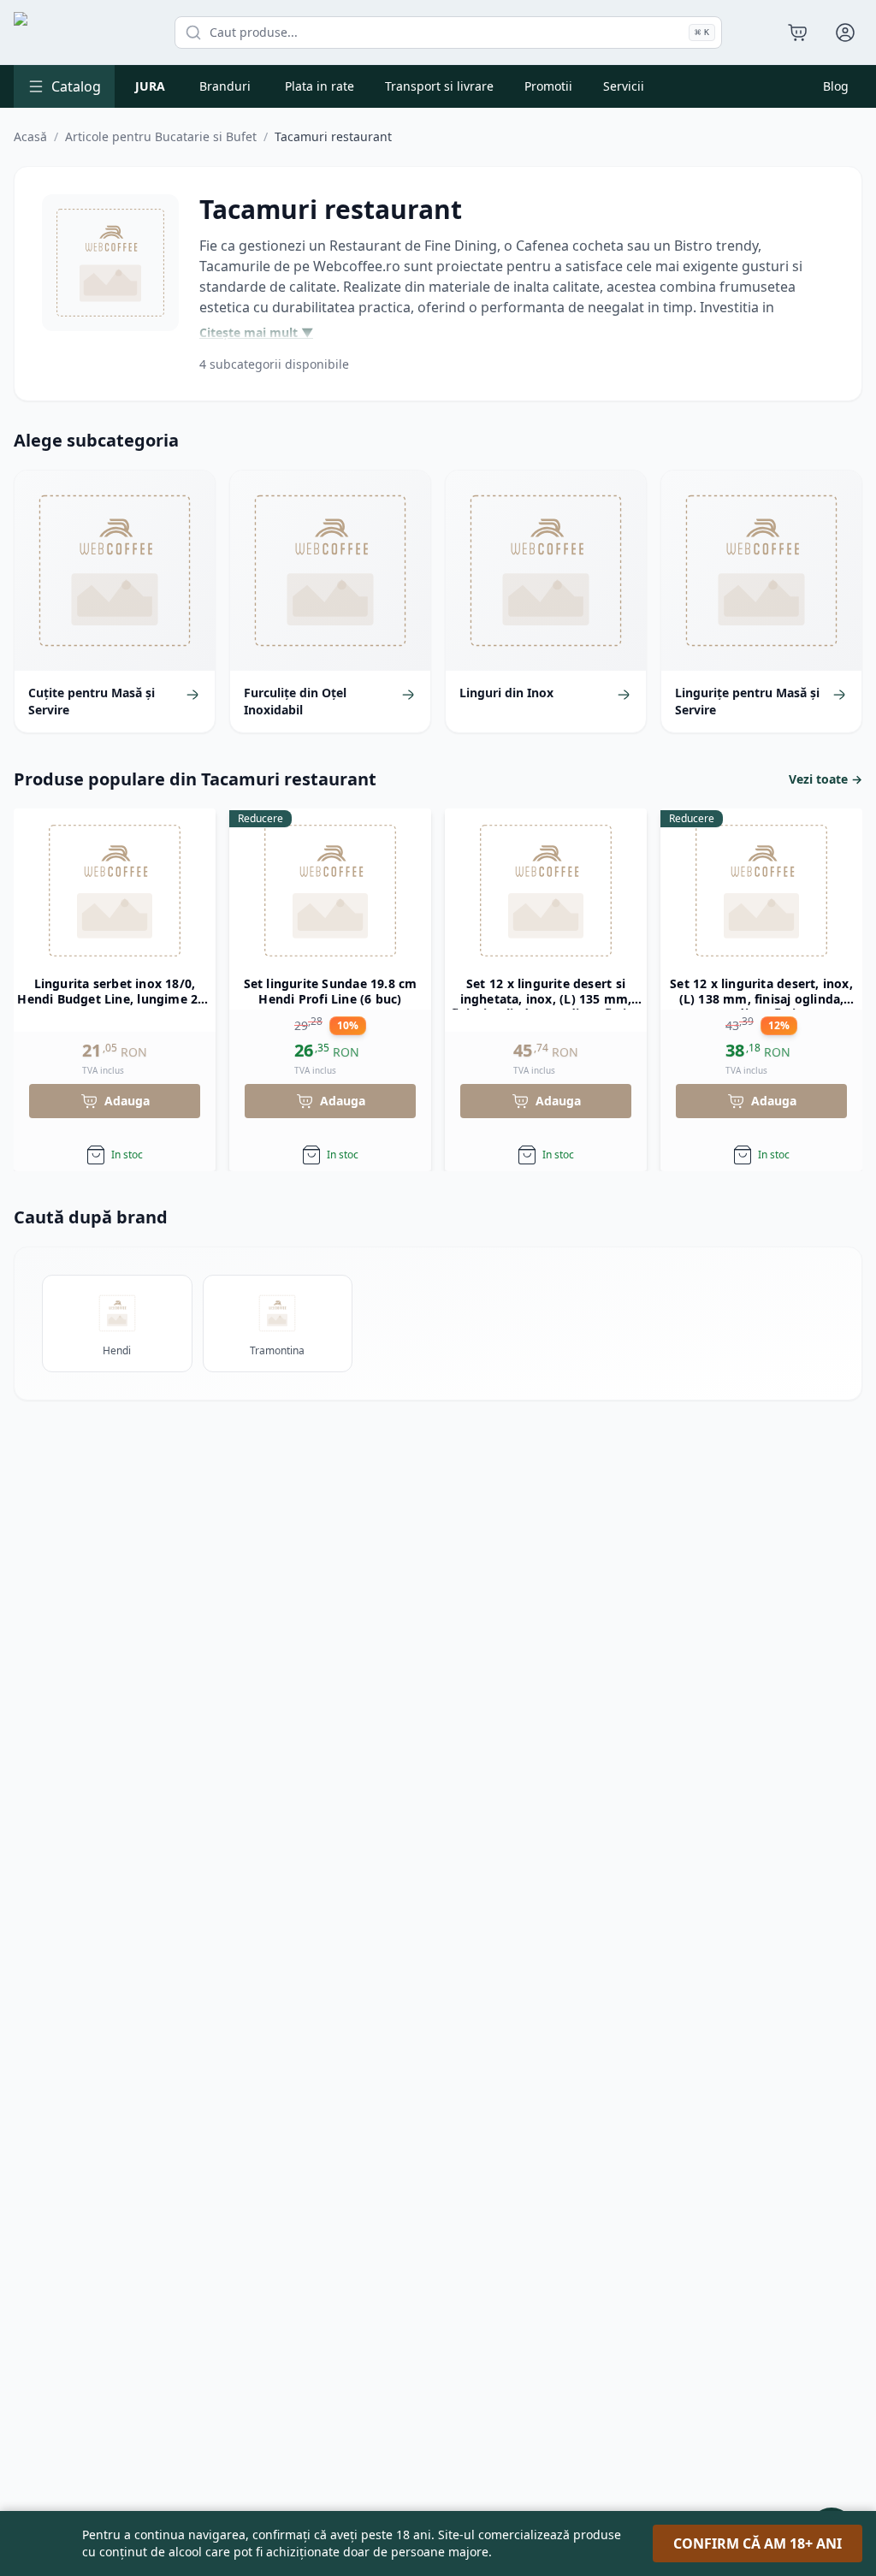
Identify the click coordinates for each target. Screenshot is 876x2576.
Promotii (548, 86)
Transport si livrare (439, 86)
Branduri (225, 86)
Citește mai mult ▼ (256, 332)
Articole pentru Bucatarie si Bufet (161, 136)
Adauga (127, 1101)
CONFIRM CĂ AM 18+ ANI (758, 2543)
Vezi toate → (826, 779)
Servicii (624, 86)
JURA (150, 86)
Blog (836, 86)
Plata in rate (320, 86)
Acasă (30, 136)
